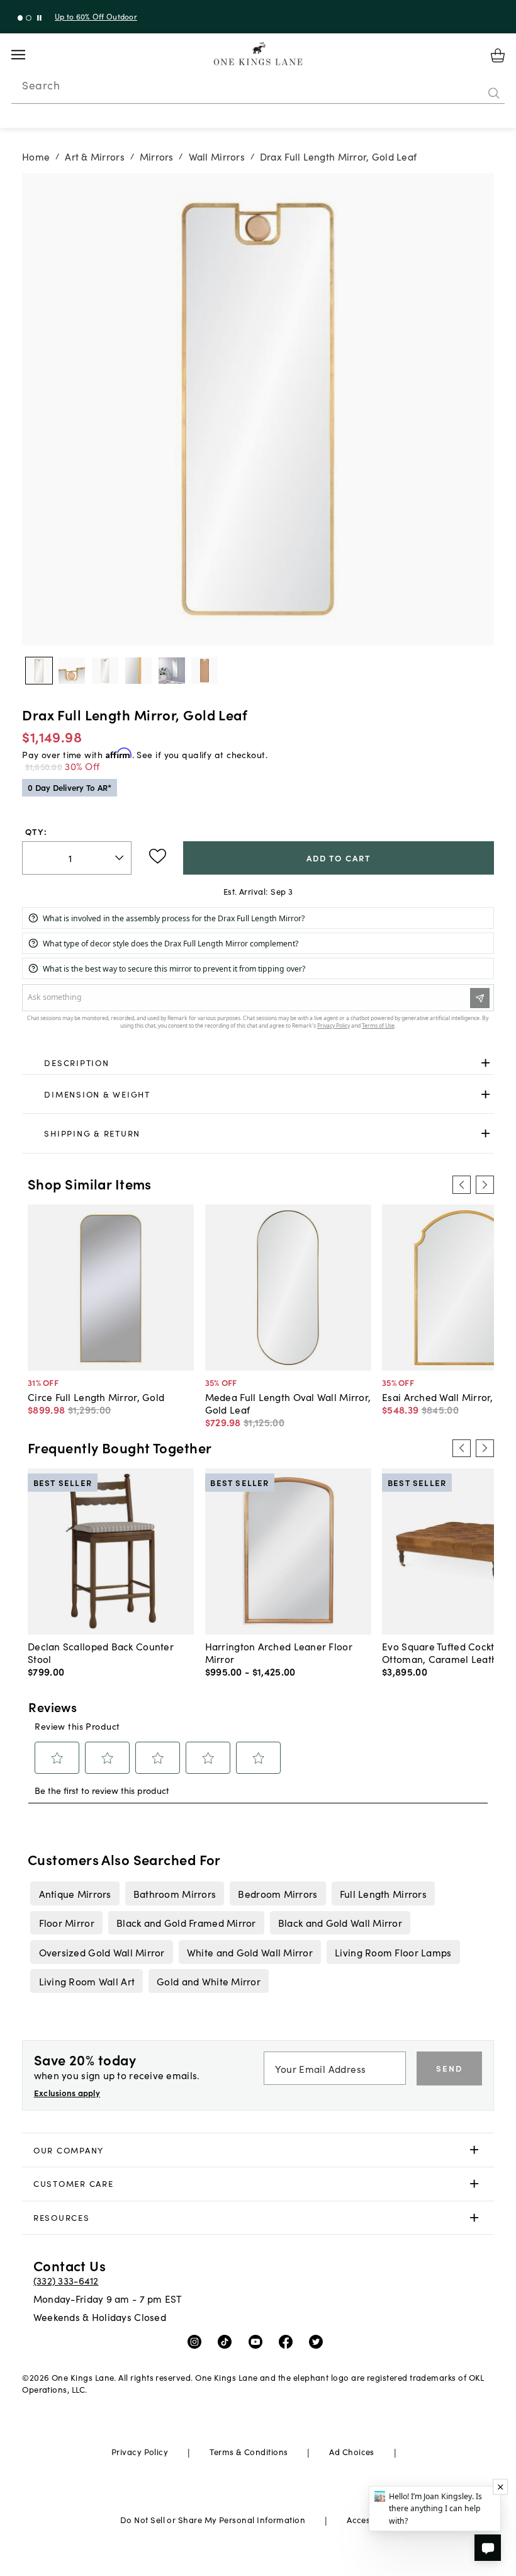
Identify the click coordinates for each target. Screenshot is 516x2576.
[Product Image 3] (138, 671)
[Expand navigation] (28, 55)
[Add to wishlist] (158, 856)
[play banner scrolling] (39, 18)
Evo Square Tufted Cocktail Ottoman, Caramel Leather (445, 1652)
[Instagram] (197, 2341)
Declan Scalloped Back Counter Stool (101, 1652)
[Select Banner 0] (20, 18)
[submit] (494, 94)
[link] (258, 1064)
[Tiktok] (227, 2341)
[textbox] (77, 858)
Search (41, 85)
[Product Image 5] (205, 671)
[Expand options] (485, 1063)
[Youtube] (258, 2341)
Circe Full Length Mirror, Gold (96, 1397)
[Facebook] (289, 2341)
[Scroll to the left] (461, 1184)
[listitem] (75, 1893)
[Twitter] (319, 2341)
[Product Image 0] (39, 671)
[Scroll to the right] (485, 1184)
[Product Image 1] (72, 671)
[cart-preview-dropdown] (498, 55)
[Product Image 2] (105, 671)
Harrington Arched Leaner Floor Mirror (279, 1652)
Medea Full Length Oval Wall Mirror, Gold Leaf (288, 1403)
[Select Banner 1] (29, 18)
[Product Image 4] (172, 671)
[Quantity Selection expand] (121, 858)
